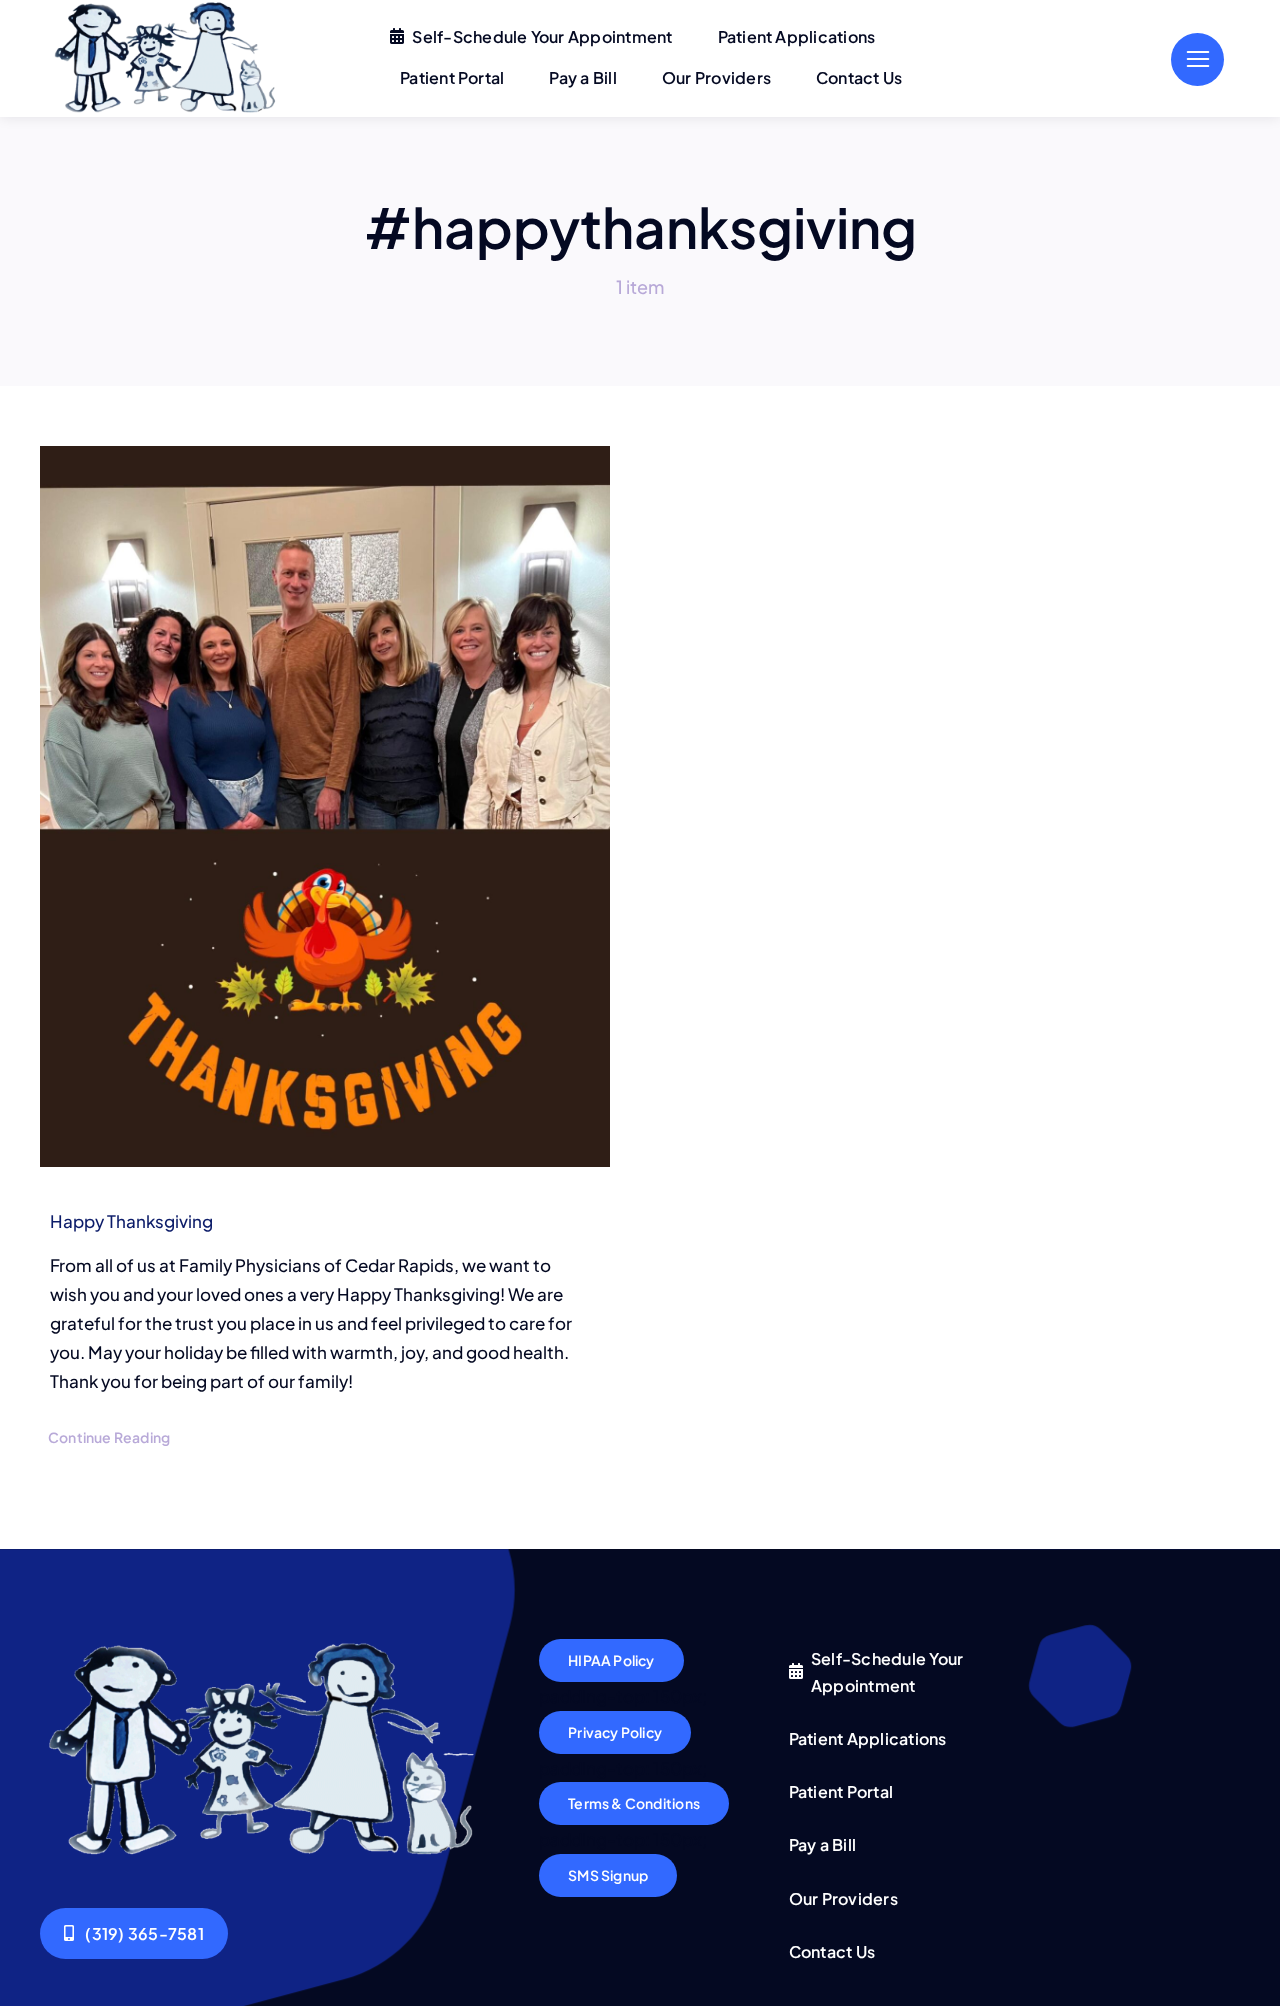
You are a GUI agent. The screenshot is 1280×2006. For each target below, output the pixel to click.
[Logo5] (265, 1647)
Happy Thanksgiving (131, 1221)
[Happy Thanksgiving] (325, 807)
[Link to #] (1197, 59)
